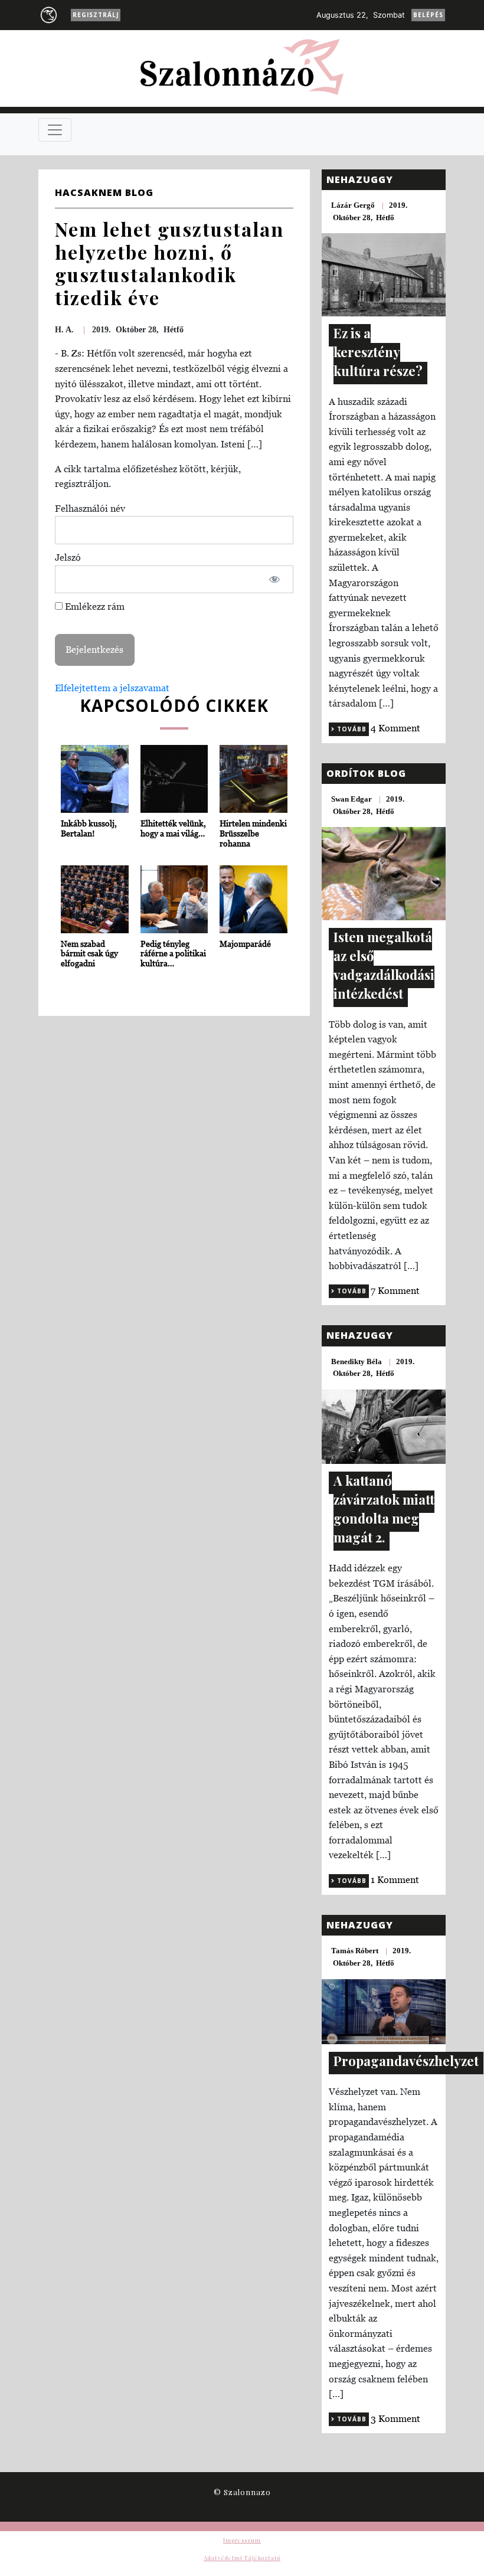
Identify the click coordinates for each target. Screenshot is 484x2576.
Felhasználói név (90, 508)
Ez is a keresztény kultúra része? (378, 352)
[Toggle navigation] (55, 130)
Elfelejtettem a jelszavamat (112, 688)
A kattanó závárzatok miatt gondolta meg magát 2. (384, 1509)
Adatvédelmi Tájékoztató (242, 2558)
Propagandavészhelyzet (406, 2061)
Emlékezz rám (94, 606)
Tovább (351, 729)
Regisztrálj (96, 15)
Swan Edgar (351, 799)
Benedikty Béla (357, 1361)
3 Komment (395, 2418)
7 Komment (395, 1290)
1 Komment (395, 1879)
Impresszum (242, 2540)
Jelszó (68, 557)
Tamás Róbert (355, 1951)
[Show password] (275, 580)
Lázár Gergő (353, 205)
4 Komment (395, 728)
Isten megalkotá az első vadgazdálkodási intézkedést (384, 965)
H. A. (64, 330)
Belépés (428, 15)
